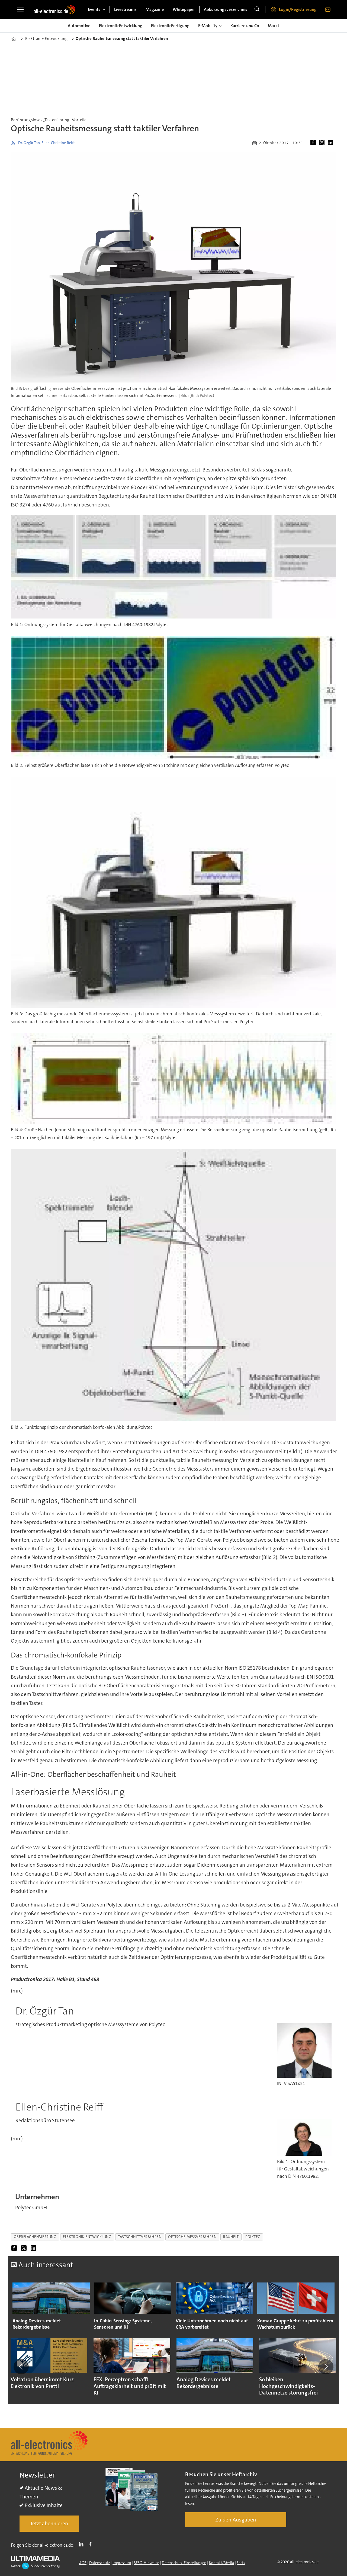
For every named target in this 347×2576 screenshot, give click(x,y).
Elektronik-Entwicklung (121, 26)
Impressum (122, 2563)
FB (92, 2544)
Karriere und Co (245, 26)
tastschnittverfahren (140, 2237)
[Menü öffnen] (20, 9)
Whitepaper (184, 9)
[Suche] (257, 9)
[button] (21, 2367)
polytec (253, 2237)
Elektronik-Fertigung (170, 26)
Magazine (155, 9)
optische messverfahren (192, 2237)
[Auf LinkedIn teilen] (332, 143)
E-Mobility (208, 26)
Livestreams (125, 9)
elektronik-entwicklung (87, 2237)
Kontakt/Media (221, 2563)
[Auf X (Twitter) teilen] (323, 143)
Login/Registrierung (298, 9)
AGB (83, 2563)
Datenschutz (99, 2563)
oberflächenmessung (35, 2237)
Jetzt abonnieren (49, 2524)
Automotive (79, 26)
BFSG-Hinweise (146, 2563)
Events (94, 9)
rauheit (231, 2237)
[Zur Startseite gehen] (54, 9)
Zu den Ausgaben (236, 2520)
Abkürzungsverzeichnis (226, 9)
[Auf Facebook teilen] (314, 143)
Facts (241, 2563)
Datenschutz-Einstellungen (184, 2563)
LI (82, 2544)
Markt (274, 26)
